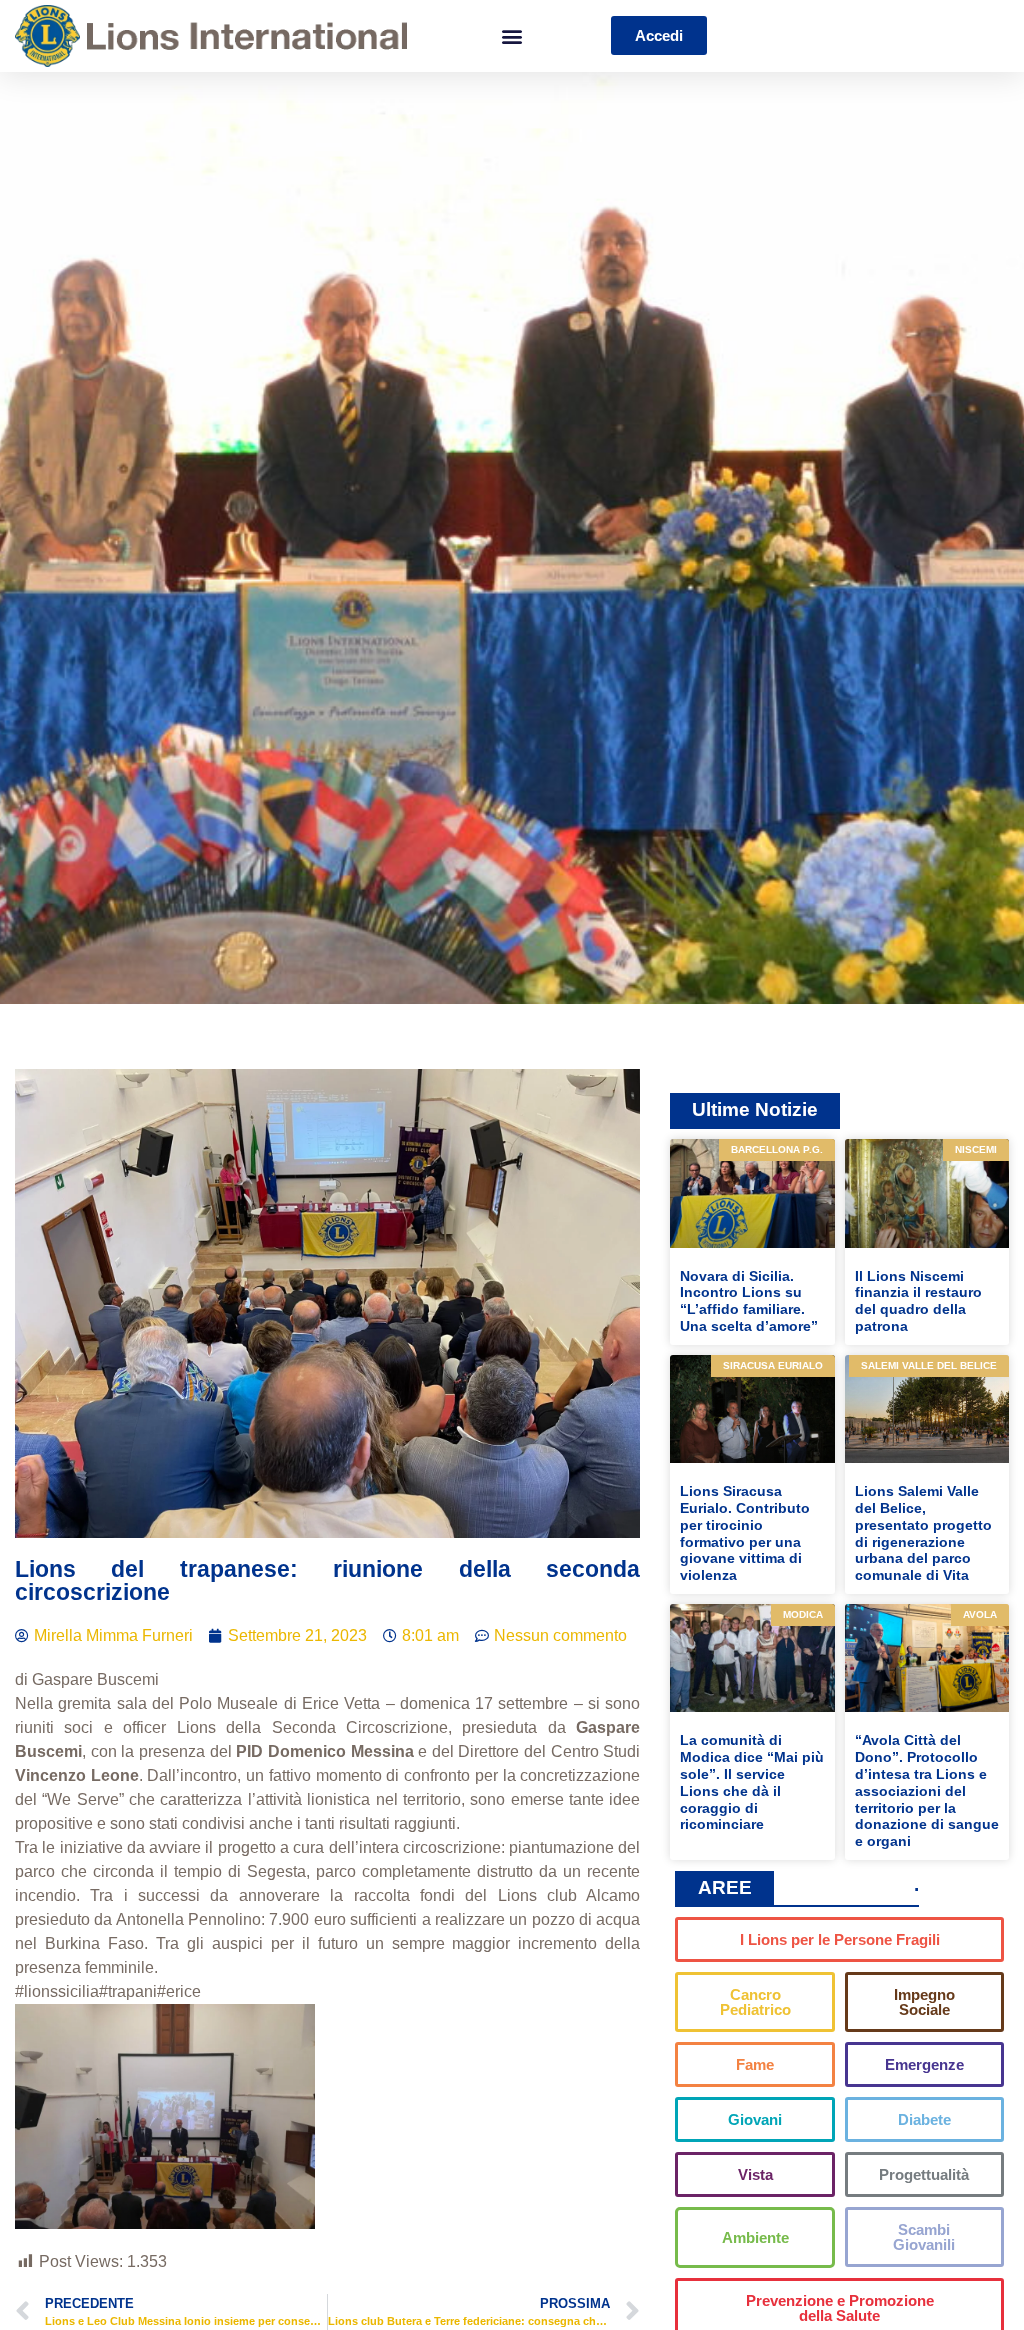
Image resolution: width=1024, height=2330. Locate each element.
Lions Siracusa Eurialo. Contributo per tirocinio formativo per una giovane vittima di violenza (745, 1533)
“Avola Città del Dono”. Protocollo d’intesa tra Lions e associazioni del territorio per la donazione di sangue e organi (927, 1790)
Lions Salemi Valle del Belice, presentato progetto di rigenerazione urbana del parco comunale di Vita (923, 1533)
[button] (511, 35)
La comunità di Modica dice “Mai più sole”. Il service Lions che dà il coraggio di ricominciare (752, 1782)
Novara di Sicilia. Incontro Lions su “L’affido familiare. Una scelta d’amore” (749, 1301)
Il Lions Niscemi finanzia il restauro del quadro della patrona (918, 1301)
